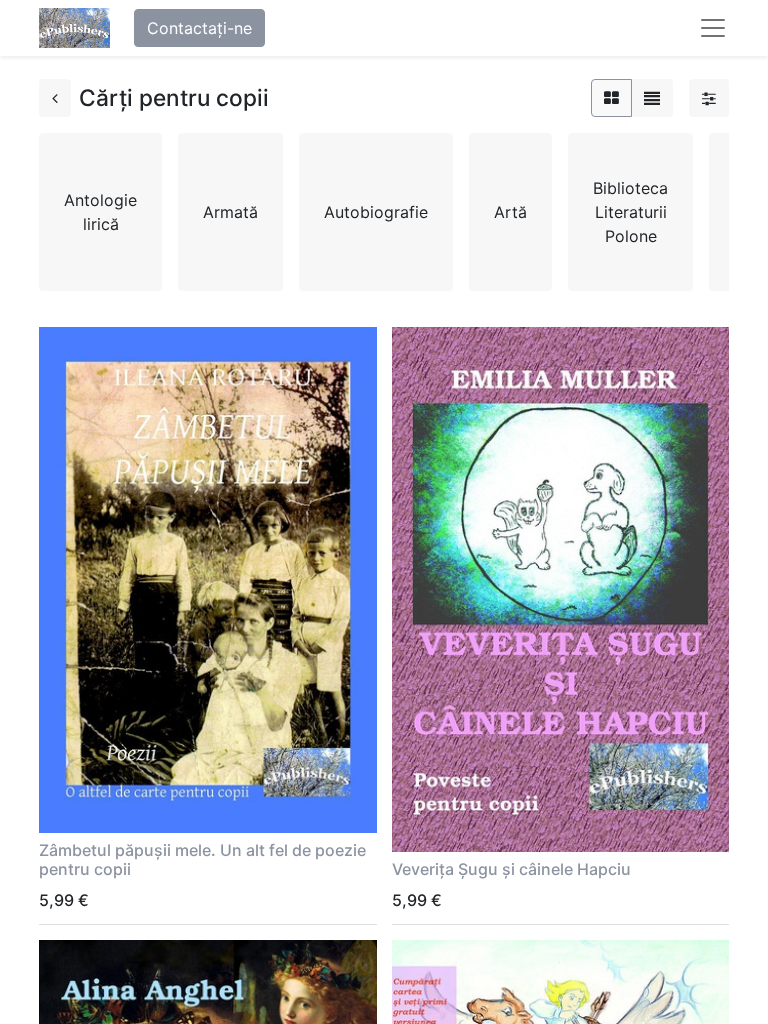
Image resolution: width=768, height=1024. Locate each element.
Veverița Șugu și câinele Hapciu (511, 869)
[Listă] (652, 98)
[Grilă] (611, 98)
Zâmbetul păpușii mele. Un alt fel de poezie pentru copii (202, 859)
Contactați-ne (199, 28)
